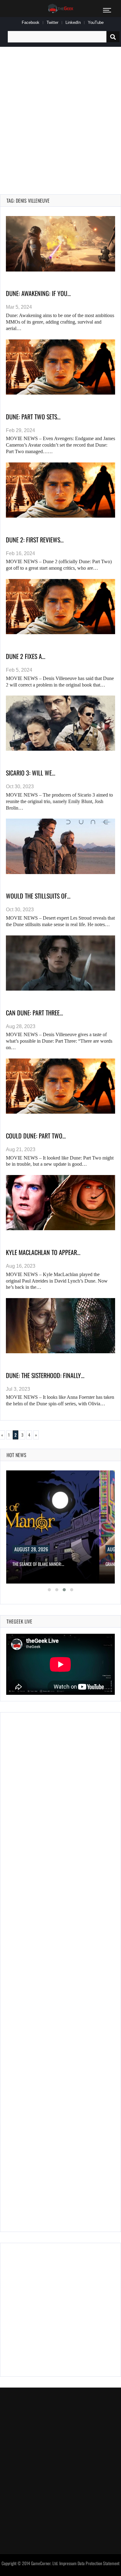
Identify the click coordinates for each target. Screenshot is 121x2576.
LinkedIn (73, 22)
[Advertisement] (60, 113)
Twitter (52, 22)
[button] (49, 1590)
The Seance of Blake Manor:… (38, 1564)
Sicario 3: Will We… (31, 773)
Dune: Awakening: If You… (38, 293)
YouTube (96, 22)
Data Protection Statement (99, 2563)
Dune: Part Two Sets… (33, 417)
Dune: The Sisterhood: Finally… (45, 1375)
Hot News (16, 1455)
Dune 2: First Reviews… (35, 540)
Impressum (68, 2563)
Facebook (31, 22)
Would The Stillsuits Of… (38, 896)
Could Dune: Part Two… (36, 1136)
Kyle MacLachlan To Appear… (43, 1252)
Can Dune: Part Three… (34, 1013)
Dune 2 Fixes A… (26, 656)
